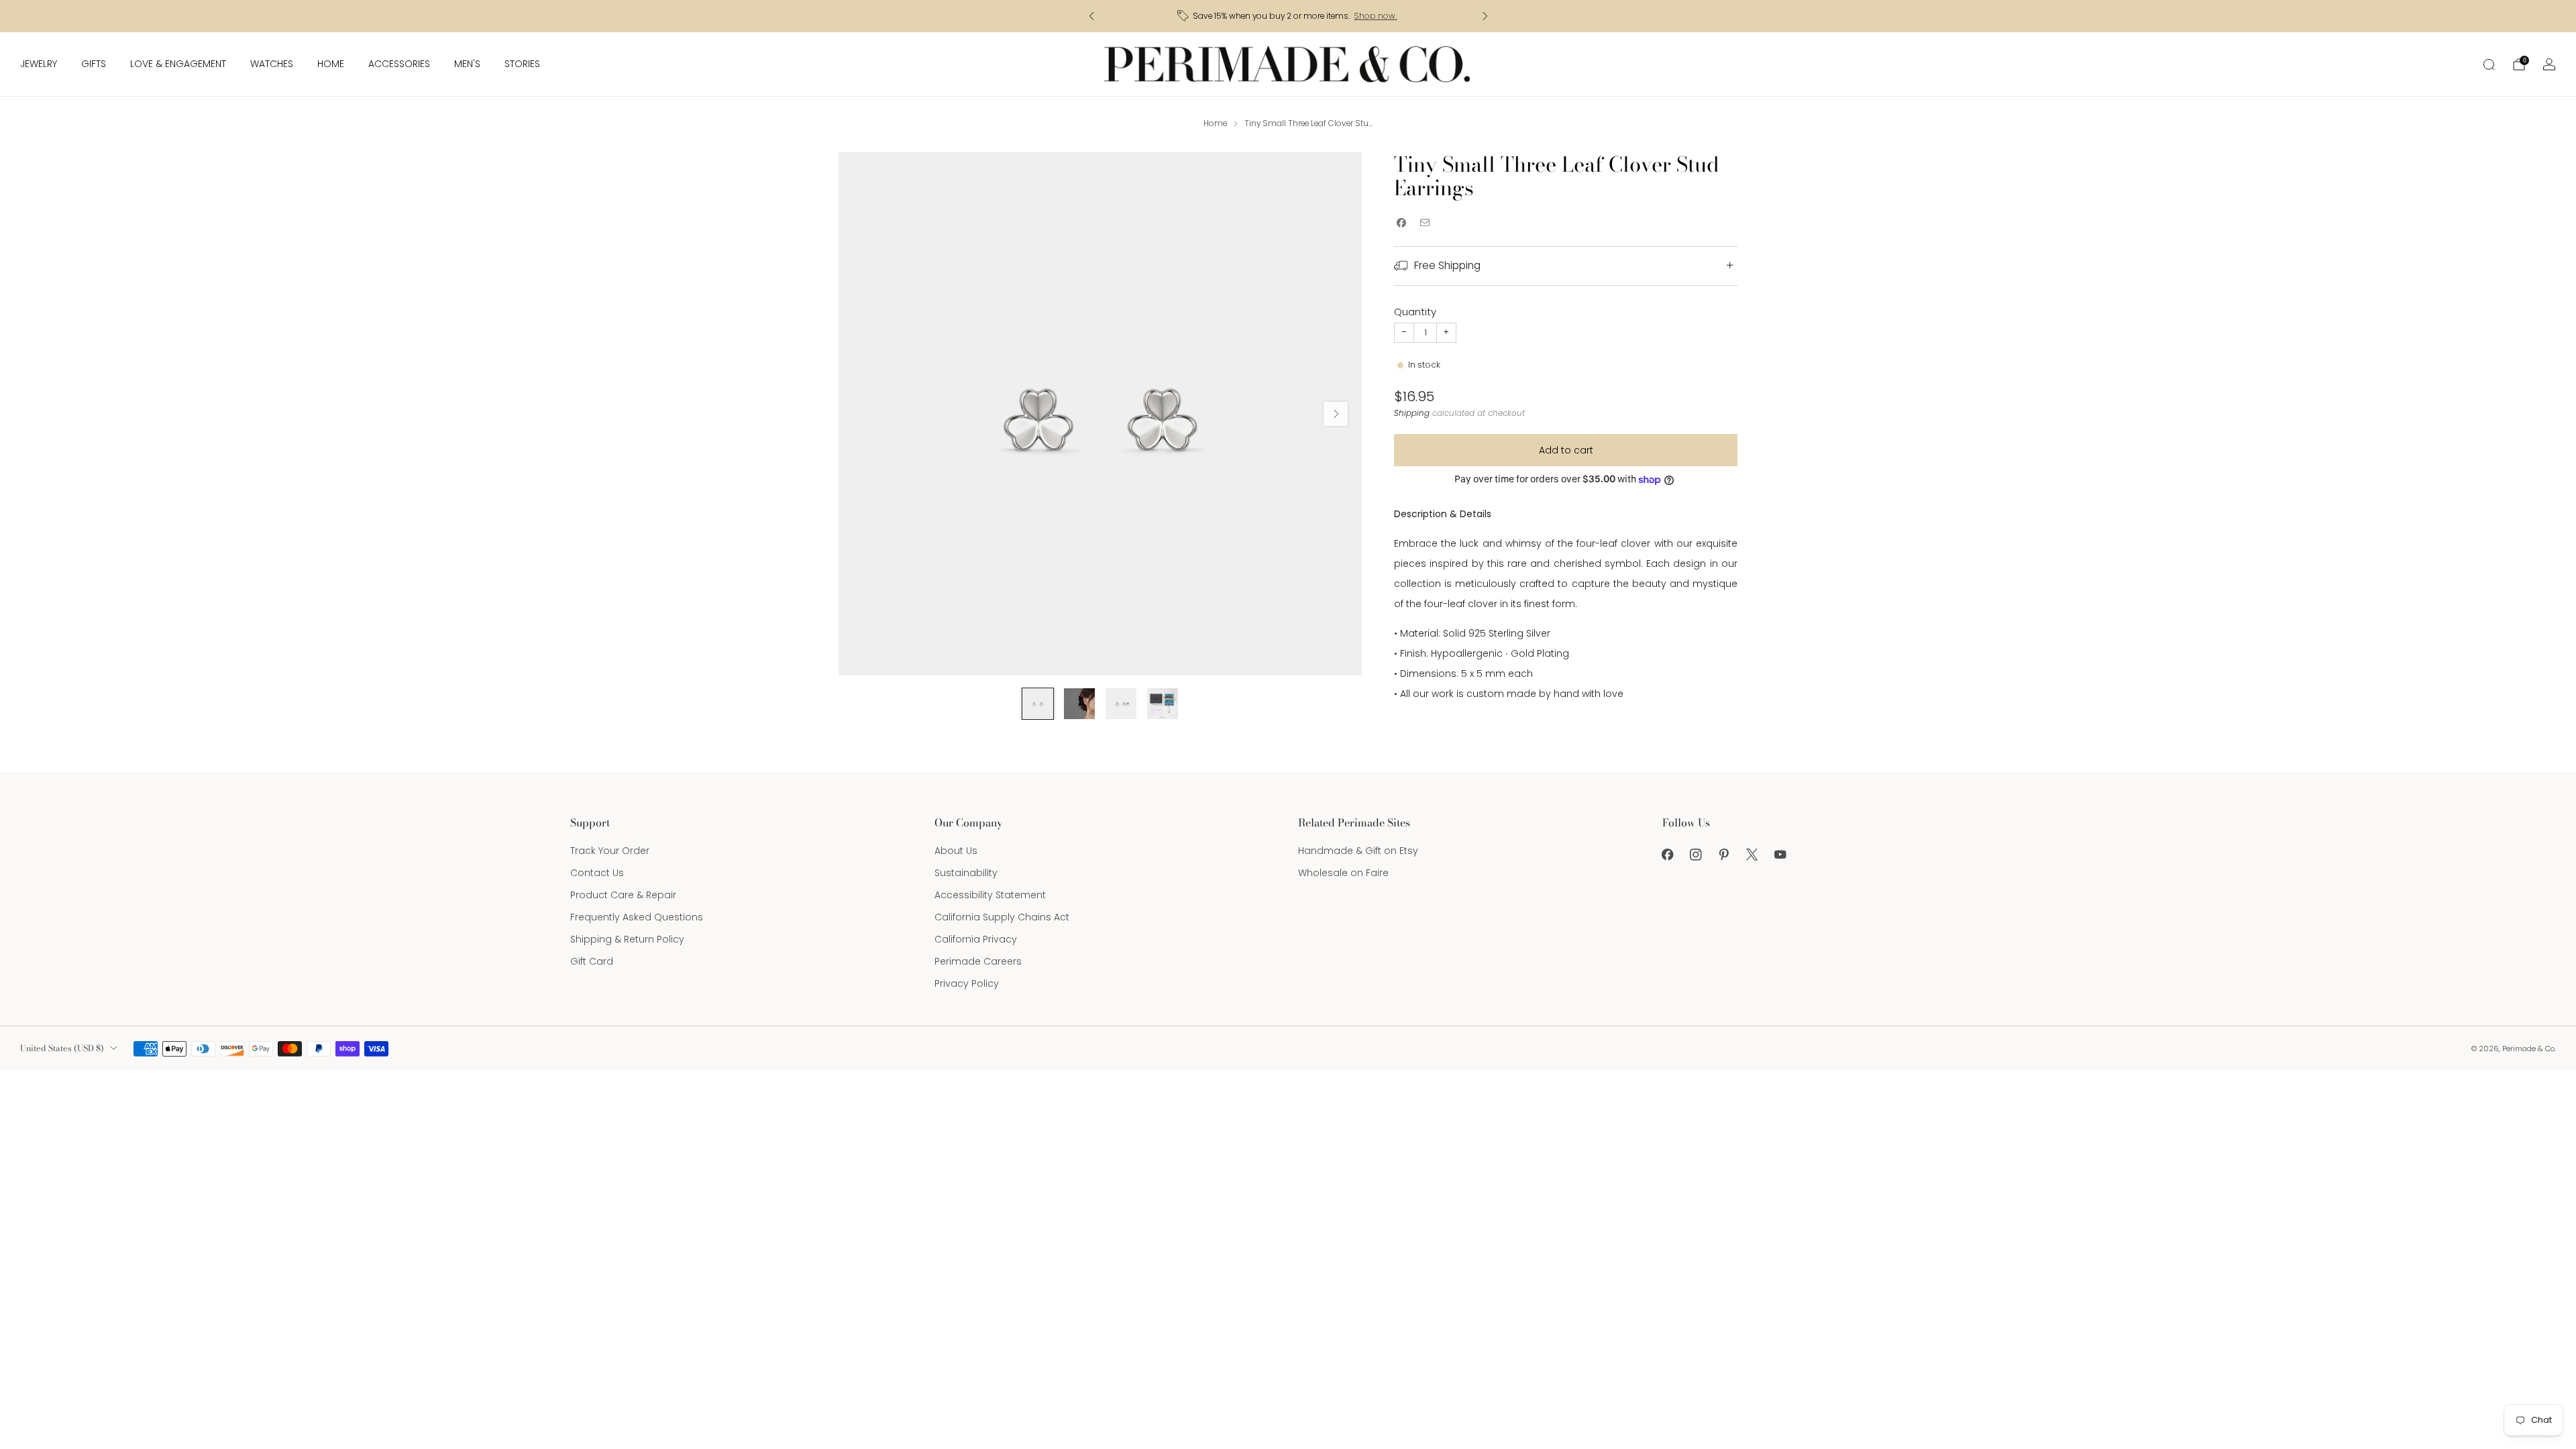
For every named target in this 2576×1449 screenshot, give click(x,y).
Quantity (1415, 312)
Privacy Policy (967, 983)
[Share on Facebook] (1401, 223)
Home (331, 64)
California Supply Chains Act (1002, 917)
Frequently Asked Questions (637, 917)
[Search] (2489, 64)
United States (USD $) (62, 1048)
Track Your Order (610, 851)
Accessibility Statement (990, 895)
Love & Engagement (178, 64)
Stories (522, 64)
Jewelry (39, 64)
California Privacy (976, 939)
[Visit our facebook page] (1668, 855)
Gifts (94, 64)
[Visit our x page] (1752, 855)
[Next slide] (1336, 414)
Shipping (1412, 413)
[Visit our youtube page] (1780, 855)
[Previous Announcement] (1091, 16)
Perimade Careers (978, 961)
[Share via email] (1425, 223)
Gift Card (592, 961)
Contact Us (597, 873)
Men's (467, 64)
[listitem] (1288, 16)
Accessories (399, 64)
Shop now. (1375, 16)
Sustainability (966, 873)
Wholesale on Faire (1343, 873)
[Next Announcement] (1485, 16)
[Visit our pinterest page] (1724, 855)
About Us (956, 851)
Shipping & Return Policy (627, 939)
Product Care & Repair (623, 895)
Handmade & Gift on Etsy (1358, 851)
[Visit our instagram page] (1696, 855)
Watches (272, 64)
